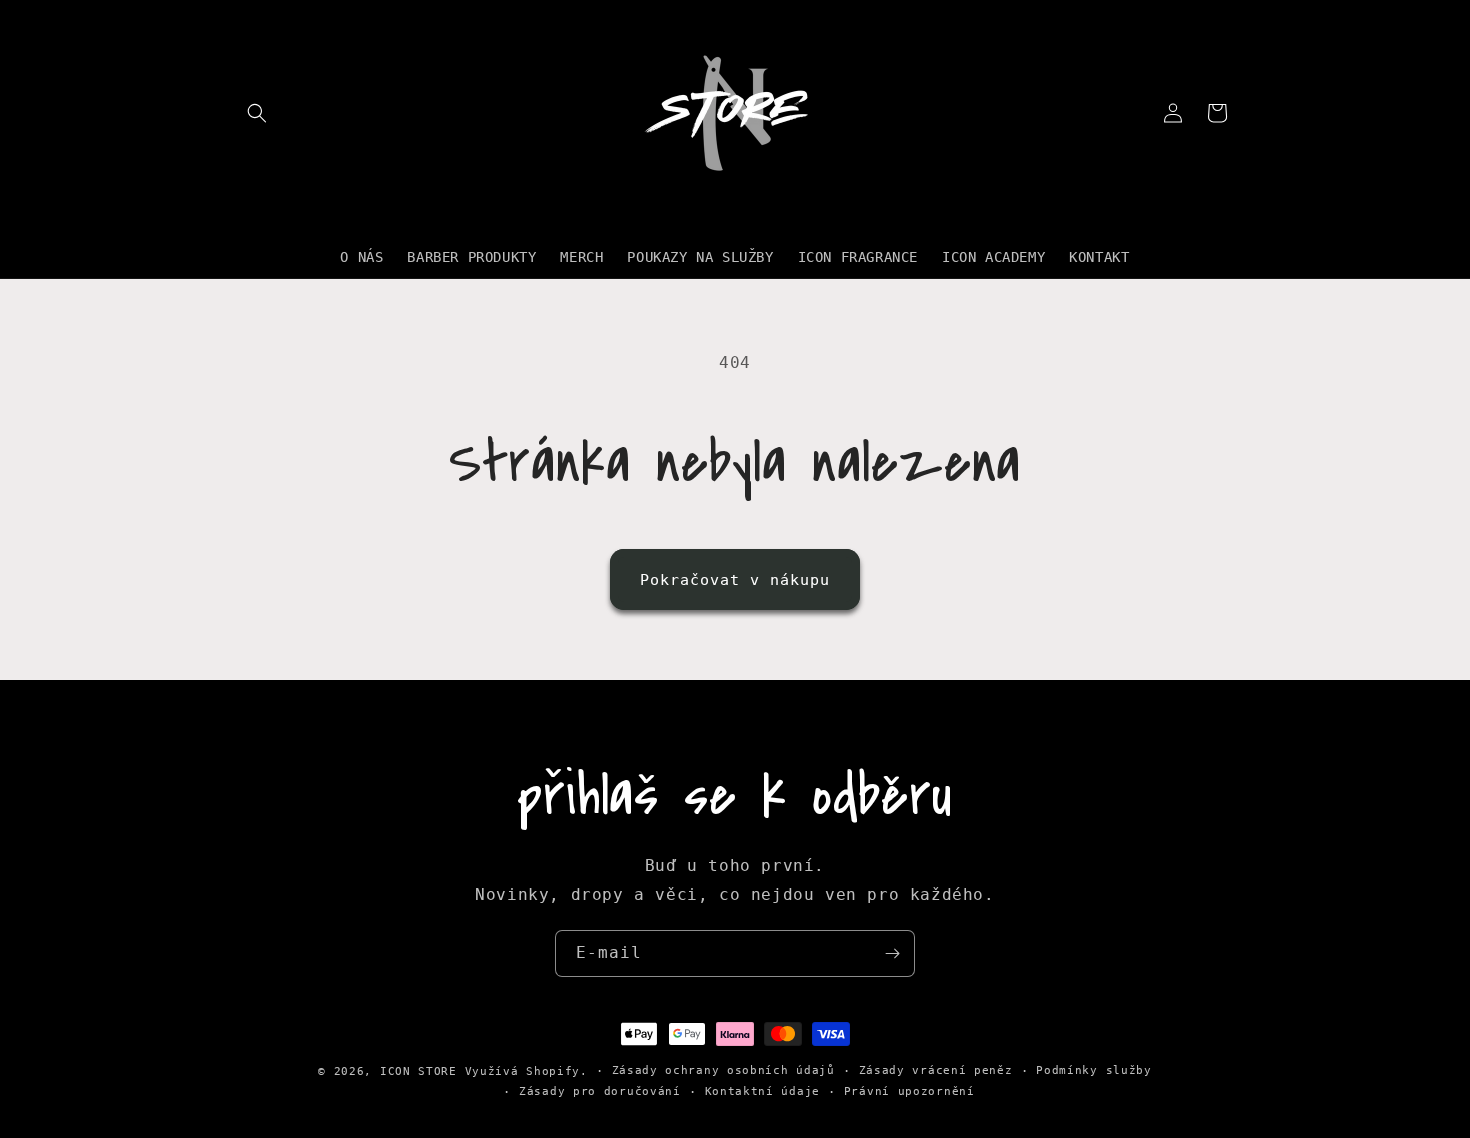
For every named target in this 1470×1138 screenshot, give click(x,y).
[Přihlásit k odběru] (892, 953)
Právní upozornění (909, 1091)
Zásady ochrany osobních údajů (723, 1070)
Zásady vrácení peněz (936, 1070)
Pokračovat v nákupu (735, 580)
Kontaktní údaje (763, 1091)
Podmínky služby (1094, 1070)
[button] (257, 113)
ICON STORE (418, 1071)
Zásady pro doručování (600, 1091)
